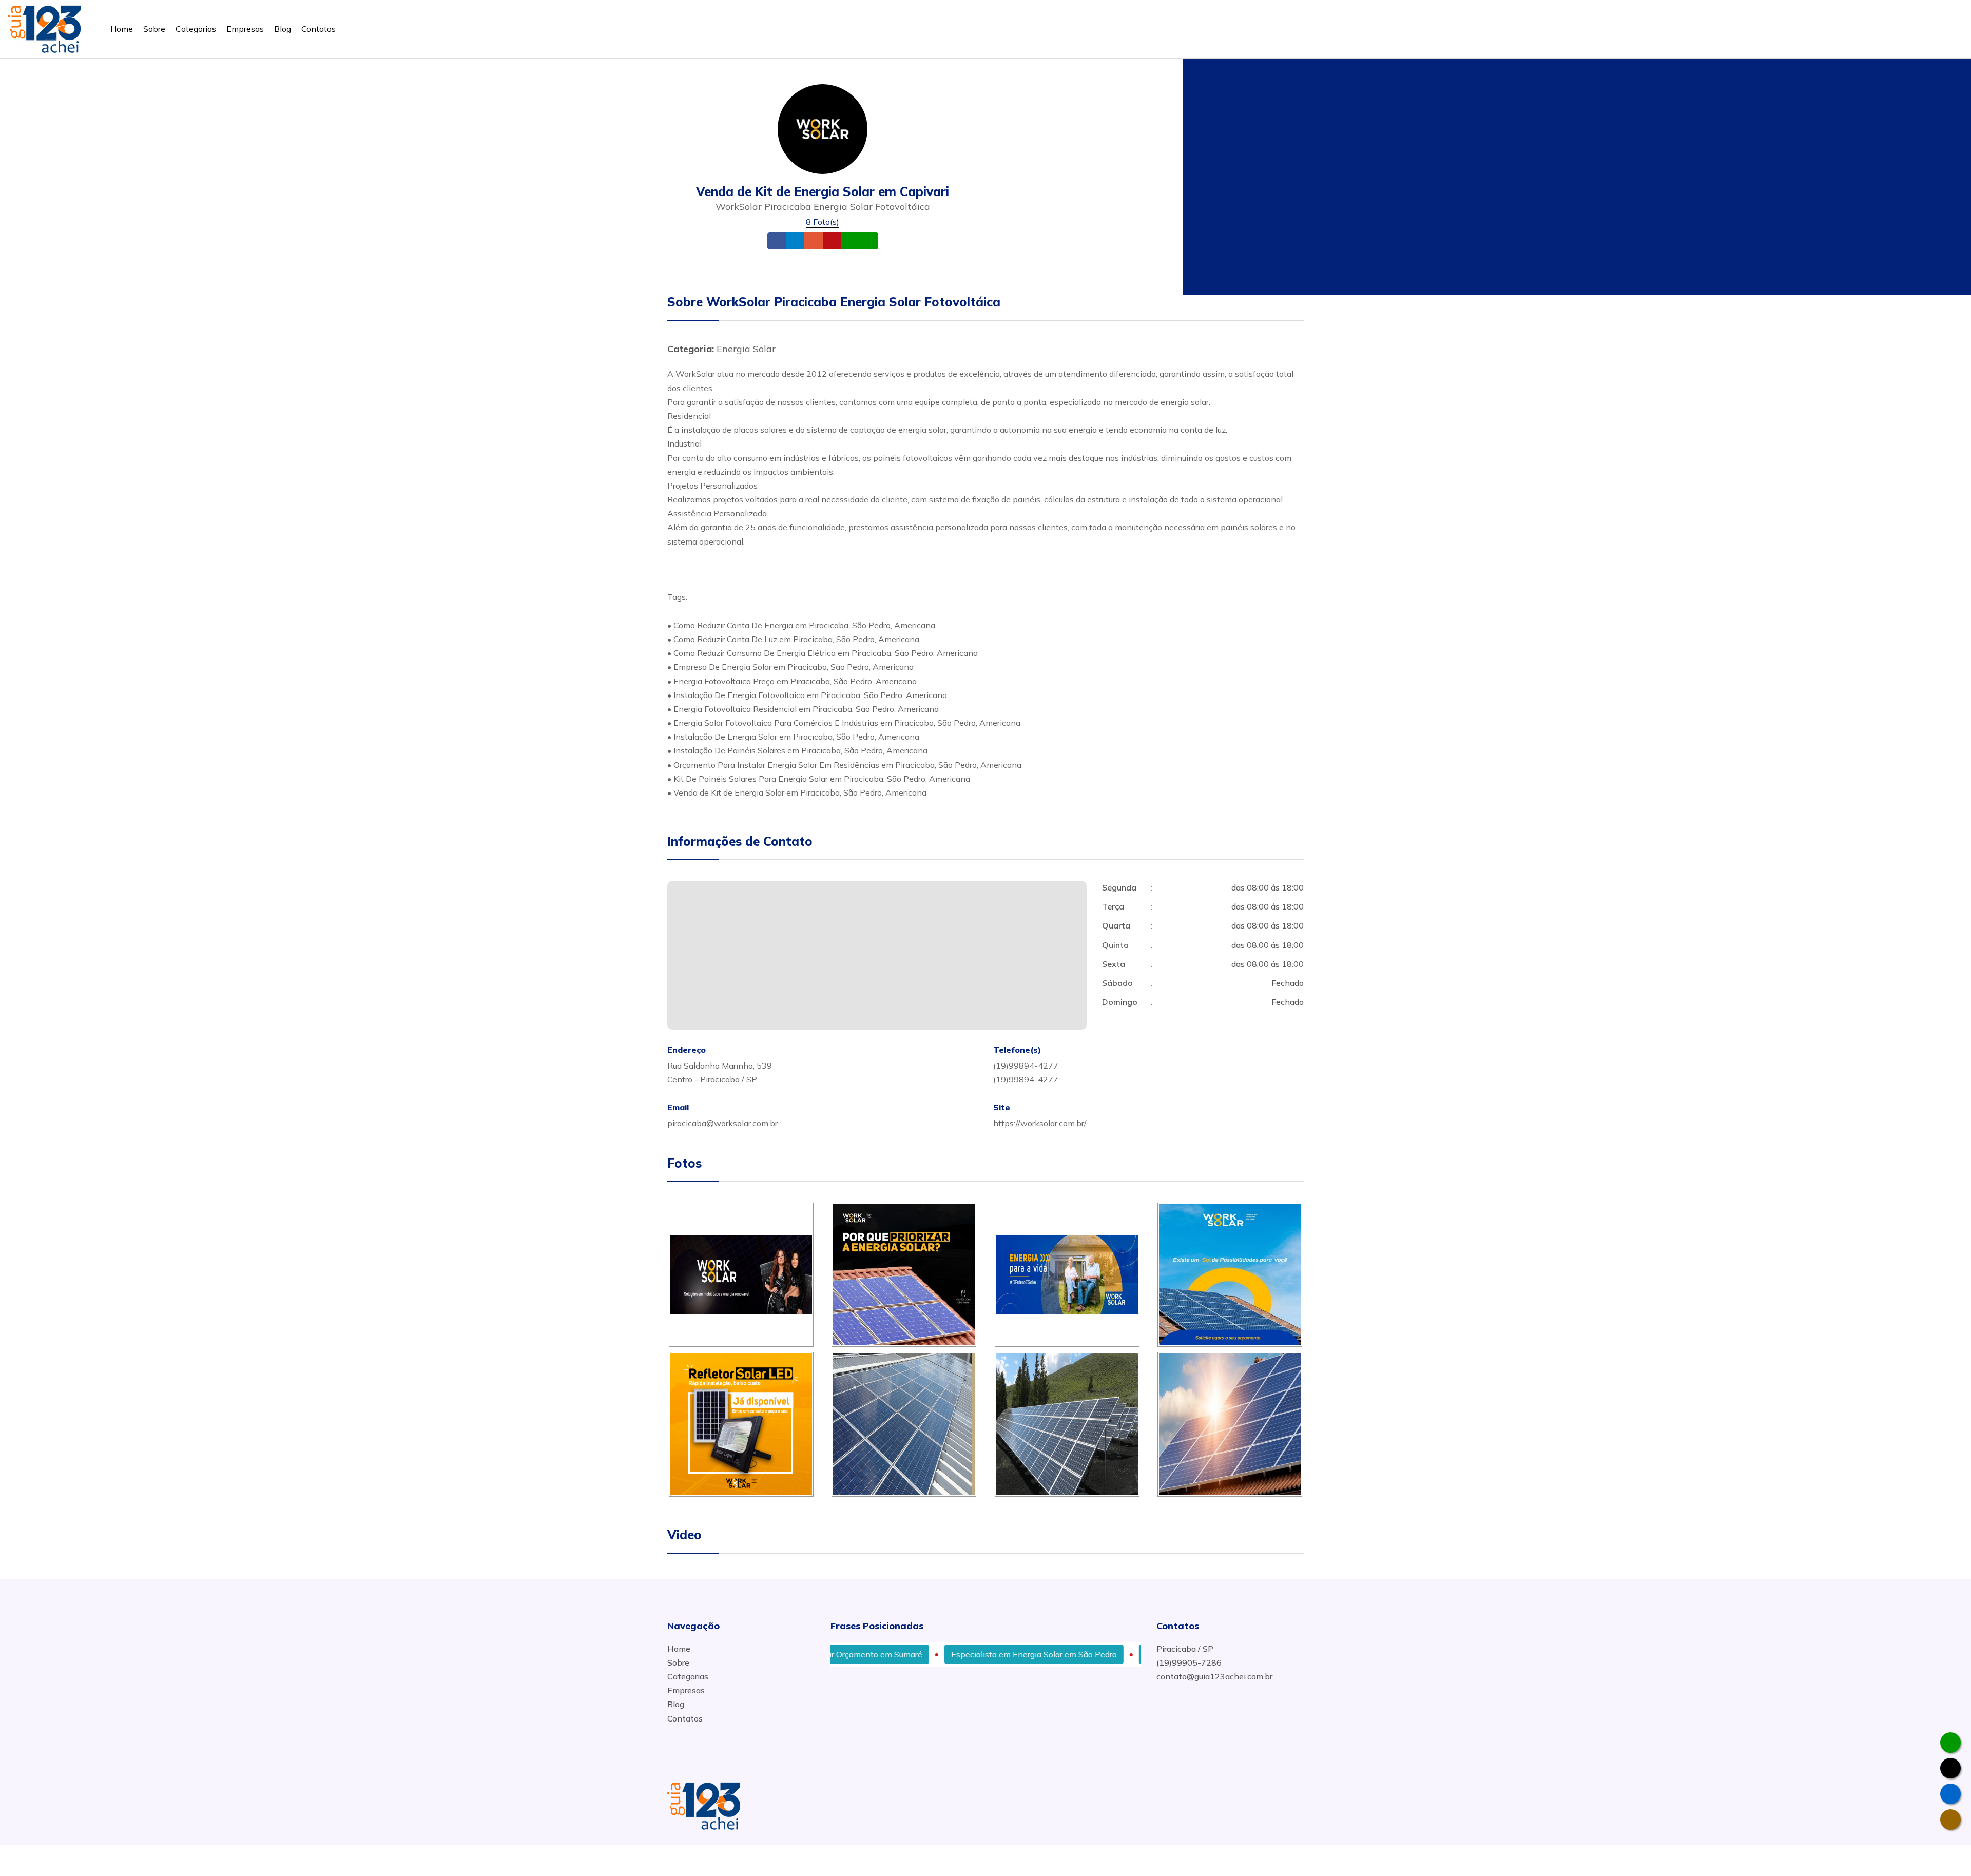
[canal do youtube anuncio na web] (1285, 1806)
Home (122, 29)
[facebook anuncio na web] (1266, 1806)
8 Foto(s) (823, 222)
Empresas (245, 29)
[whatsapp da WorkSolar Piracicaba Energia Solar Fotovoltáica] (1950, 1743)
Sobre (154, 29)
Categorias (196, 29)
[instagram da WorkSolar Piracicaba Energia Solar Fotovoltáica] (1950, 1820)
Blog (283, 29)
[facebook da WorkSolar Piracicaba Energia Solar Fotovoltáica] (1950, 1794)
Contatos (318, 29)
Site (848, 240)
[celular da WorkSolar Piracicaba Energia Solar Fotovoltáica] (1950, 1768)
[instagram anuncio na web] (1299, 1806)
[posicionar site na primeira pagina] (44, 27)
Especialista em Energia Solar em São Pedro (956, 1654)
